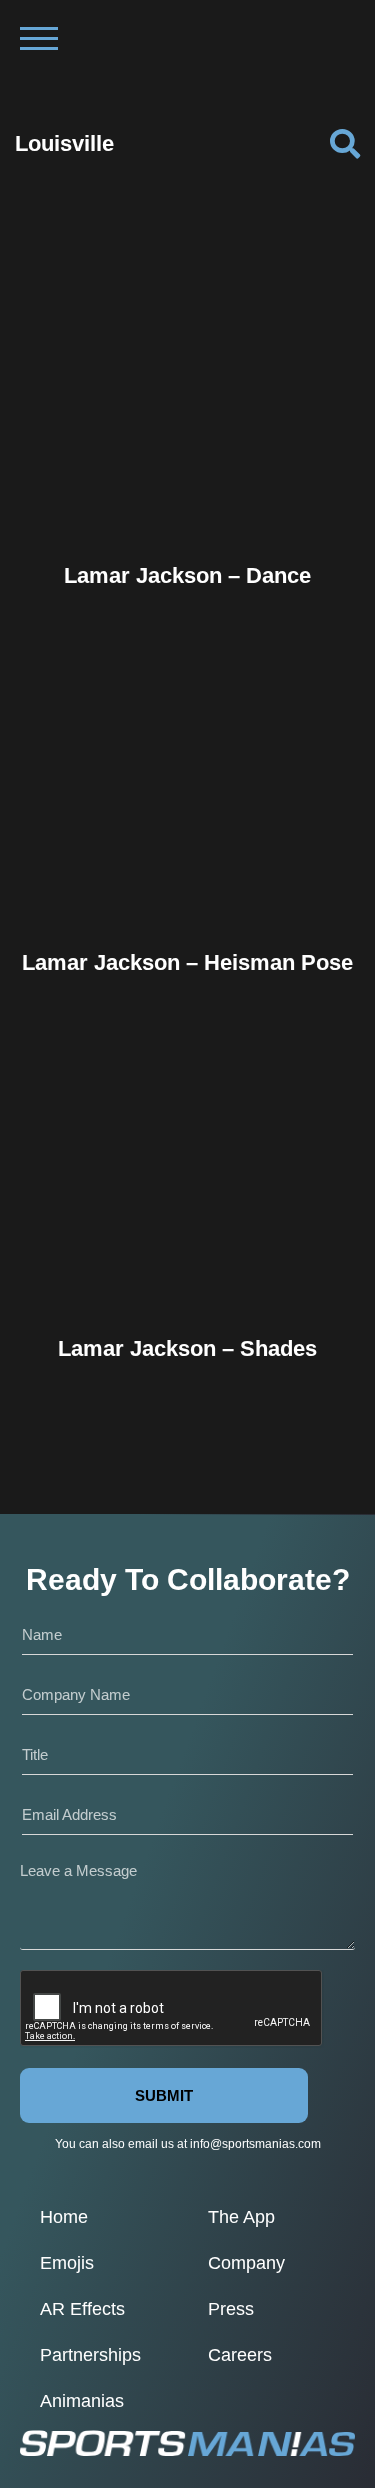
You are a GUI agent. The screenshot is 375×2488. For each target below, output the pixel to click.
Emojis (67, 2263)
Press (231, 2309)
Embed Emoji (188, 499)
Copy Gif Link (196, 458)
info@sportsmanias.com (255, 2144)
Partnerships (90, 2355)
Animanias (82, 2401)
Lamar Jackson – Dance (187, 575)
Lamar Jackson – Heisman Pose (187, 962)
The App (241, 2217)
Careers (240, 2355)
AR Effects (82, 2309)
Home (64, 2217)
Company (246, 2263)
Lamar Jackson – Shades (187, 1348)
